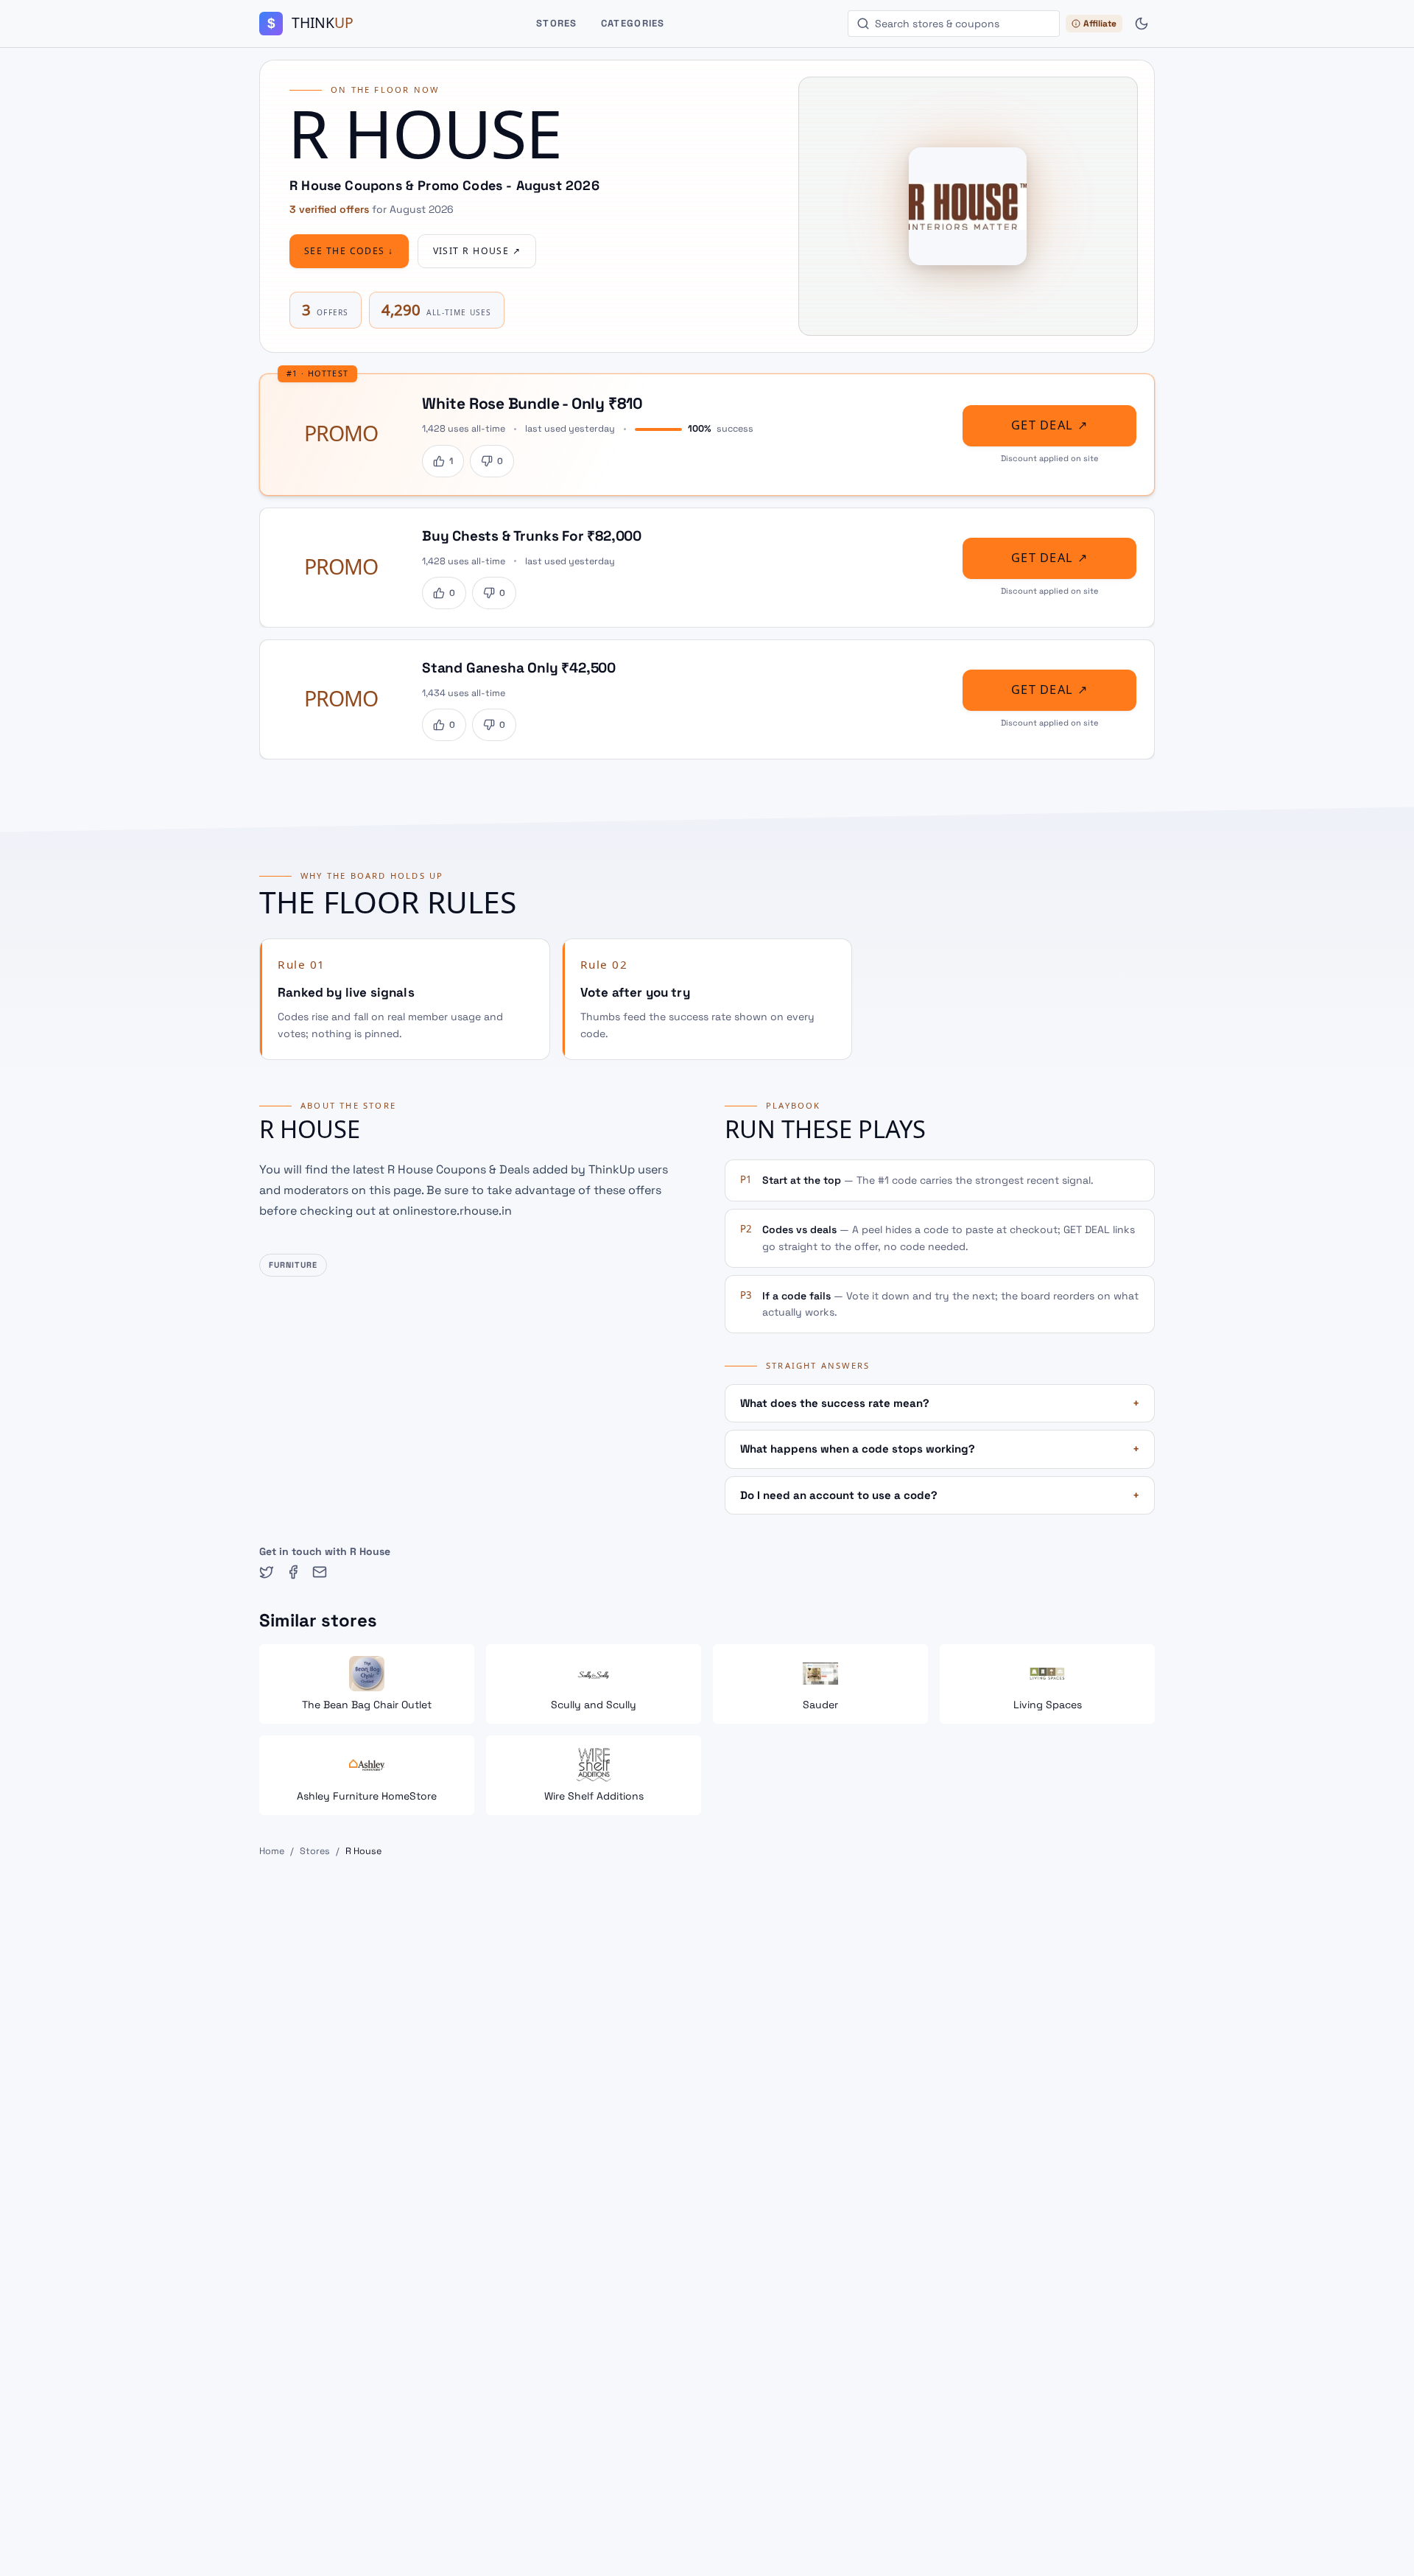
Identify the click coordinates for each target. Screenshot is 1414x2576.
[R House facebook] (293, 1572)
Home (272, 1851)
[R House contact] (320, 1572)
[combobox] (954, 24)
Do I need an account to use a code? (940, 1495)
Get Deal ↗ (1049, 425)
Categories (633, 23)
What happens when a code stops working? (940, 1449)
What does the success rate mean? (940, 1403)
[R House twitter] (267, 1572)
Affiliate (1100, 24)
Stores (557, 23)
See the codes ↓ (349, 251)
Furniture (293, 1265)
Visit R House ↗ (477, 251)
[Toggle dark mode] (1142, 24)
